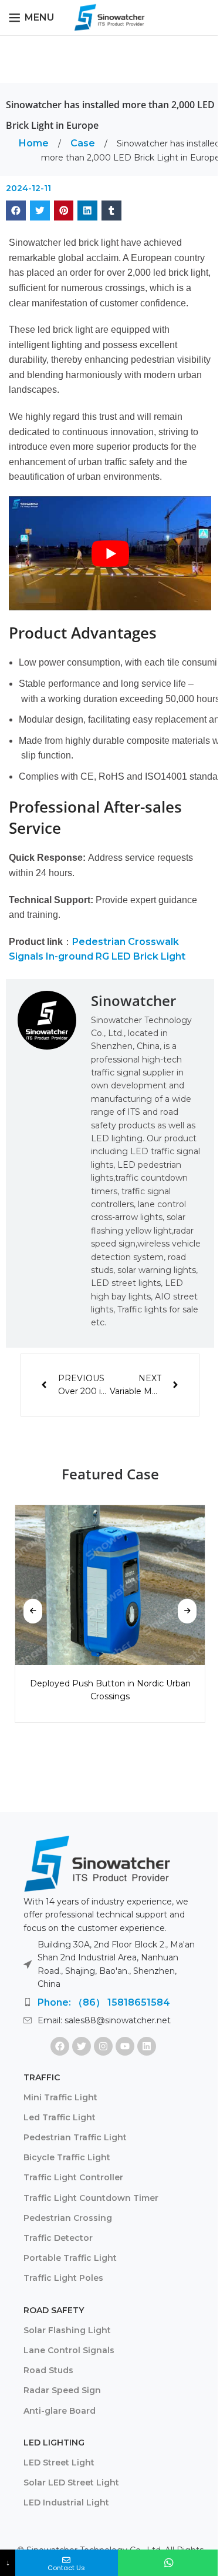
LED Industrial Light (66, 2503)
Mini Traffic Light (60, 2097)
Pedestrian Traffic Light (75, 2137)
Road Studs (48, 2370)
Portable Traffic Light (70, 2258)
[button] (16, 211)
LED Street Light (59, 2463)
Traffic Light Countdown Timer (91, 2198)
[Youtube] (125, 2046)
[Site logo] (110, 17)
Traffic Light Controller (73, 2177)
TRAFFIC (42, 2077)
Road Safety (54, 2310)
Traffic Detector (58, 2238)
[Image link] (97, 1863)
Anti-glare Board (60, 2411)
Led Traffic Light (60, 2117)
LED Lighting (54, 2443)
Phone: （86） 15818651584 (104, 2002)
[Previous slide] (33, 1611)
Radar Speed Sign (62, 2390)
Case (84, 143)
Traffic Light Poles (63, 2278)
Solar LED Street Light (71, 2483)
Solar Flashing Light (67, 2330)
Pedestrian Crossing (68, 2218)
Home (35, 143)
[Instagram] (103, 2046)
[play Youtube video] (110, 553)
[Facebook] (60, 2046)
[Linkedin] (147, 2046)
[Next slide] (187, 1611)
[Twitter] (82, 2046)
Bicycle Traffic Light (67, 2157)
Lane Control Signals (69, 2350)
